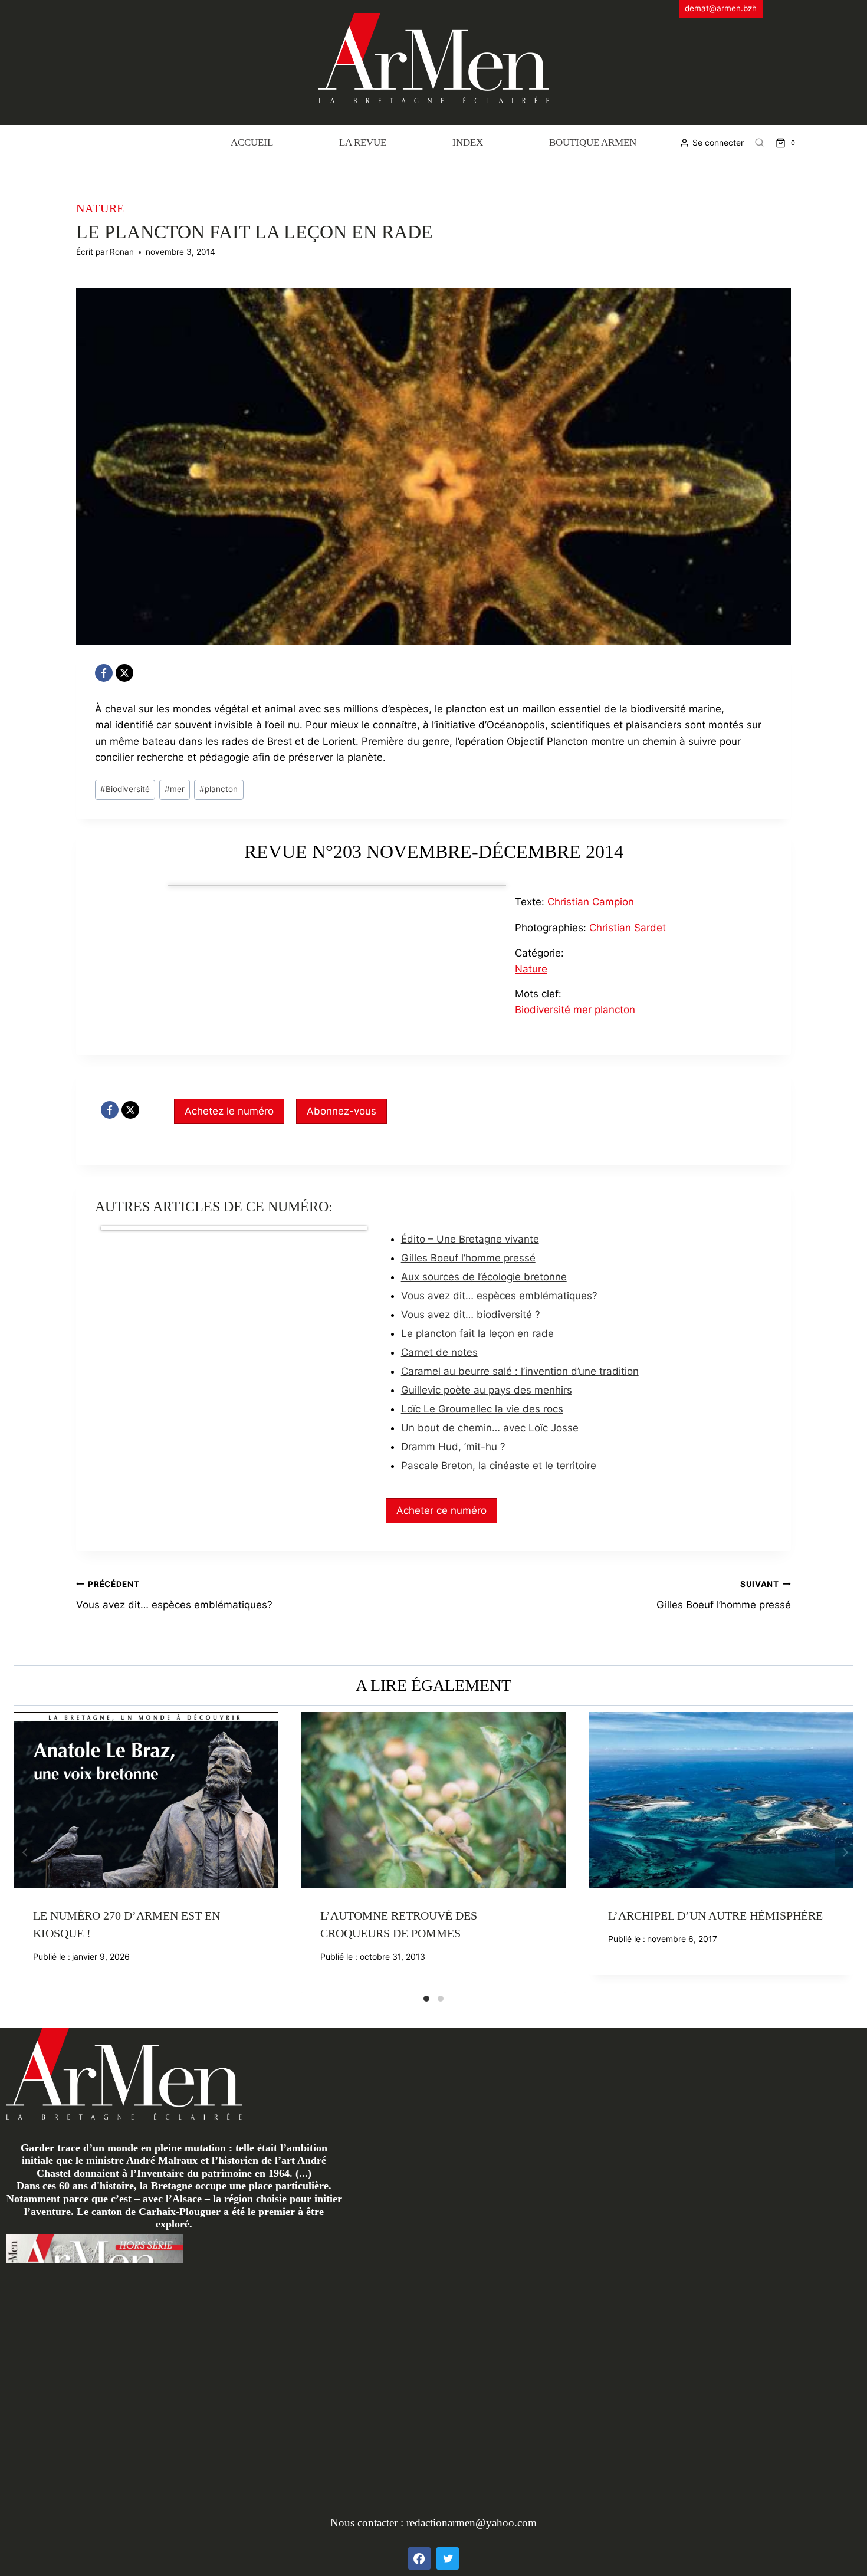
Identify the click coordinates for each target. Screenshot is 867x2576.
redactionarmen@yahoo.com (472, 2523)
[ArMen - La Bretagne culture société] (434, 58)
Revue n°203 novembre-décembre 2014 (434, 852)
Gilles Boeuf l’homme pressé (468, 1258)
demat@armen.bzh (721, 8)
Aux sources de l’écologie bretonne (484, 1277)
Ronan (122, 252)
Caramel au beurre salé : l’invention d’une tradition (520, 1371)
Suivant (844, 1852)
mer (175, 789)
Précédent (23, 1852)
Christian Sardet (628, 928)
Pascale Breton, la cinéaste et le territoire (499, 1466)
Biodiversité (125, 789)
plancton (219, 789)
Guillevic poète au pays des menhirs (487, 1390)
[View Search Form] (760, 143)
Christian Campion (591, 902)
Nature (100, 208)
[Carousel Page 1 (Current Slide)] (426, 1999)
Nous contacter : (368, 2523)
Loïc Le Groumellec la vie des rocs (482, 1409)
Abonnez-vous (341, 1111)
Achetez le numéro (229, 1111)
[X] (124, 673)
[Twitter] (448, 2558)
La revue (363, 142)
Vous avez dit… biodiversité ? (471, 1315)
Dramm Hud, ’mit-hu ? (453, 1447)
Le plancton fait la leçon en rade (477, 1333)
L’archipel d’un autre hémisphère (715, 1915)
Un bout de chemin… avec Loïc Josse (490, 1428)
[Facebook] (104, 673)
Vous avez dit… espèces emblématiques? (499, 1296)
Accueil (252, 142)
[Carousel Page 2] (441, 1999)
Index (468, 142)
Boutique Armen (593, 142)
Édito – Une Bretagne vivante (470, 1239)
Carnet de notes (439, 1352)
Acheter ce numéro (441, 1510)
